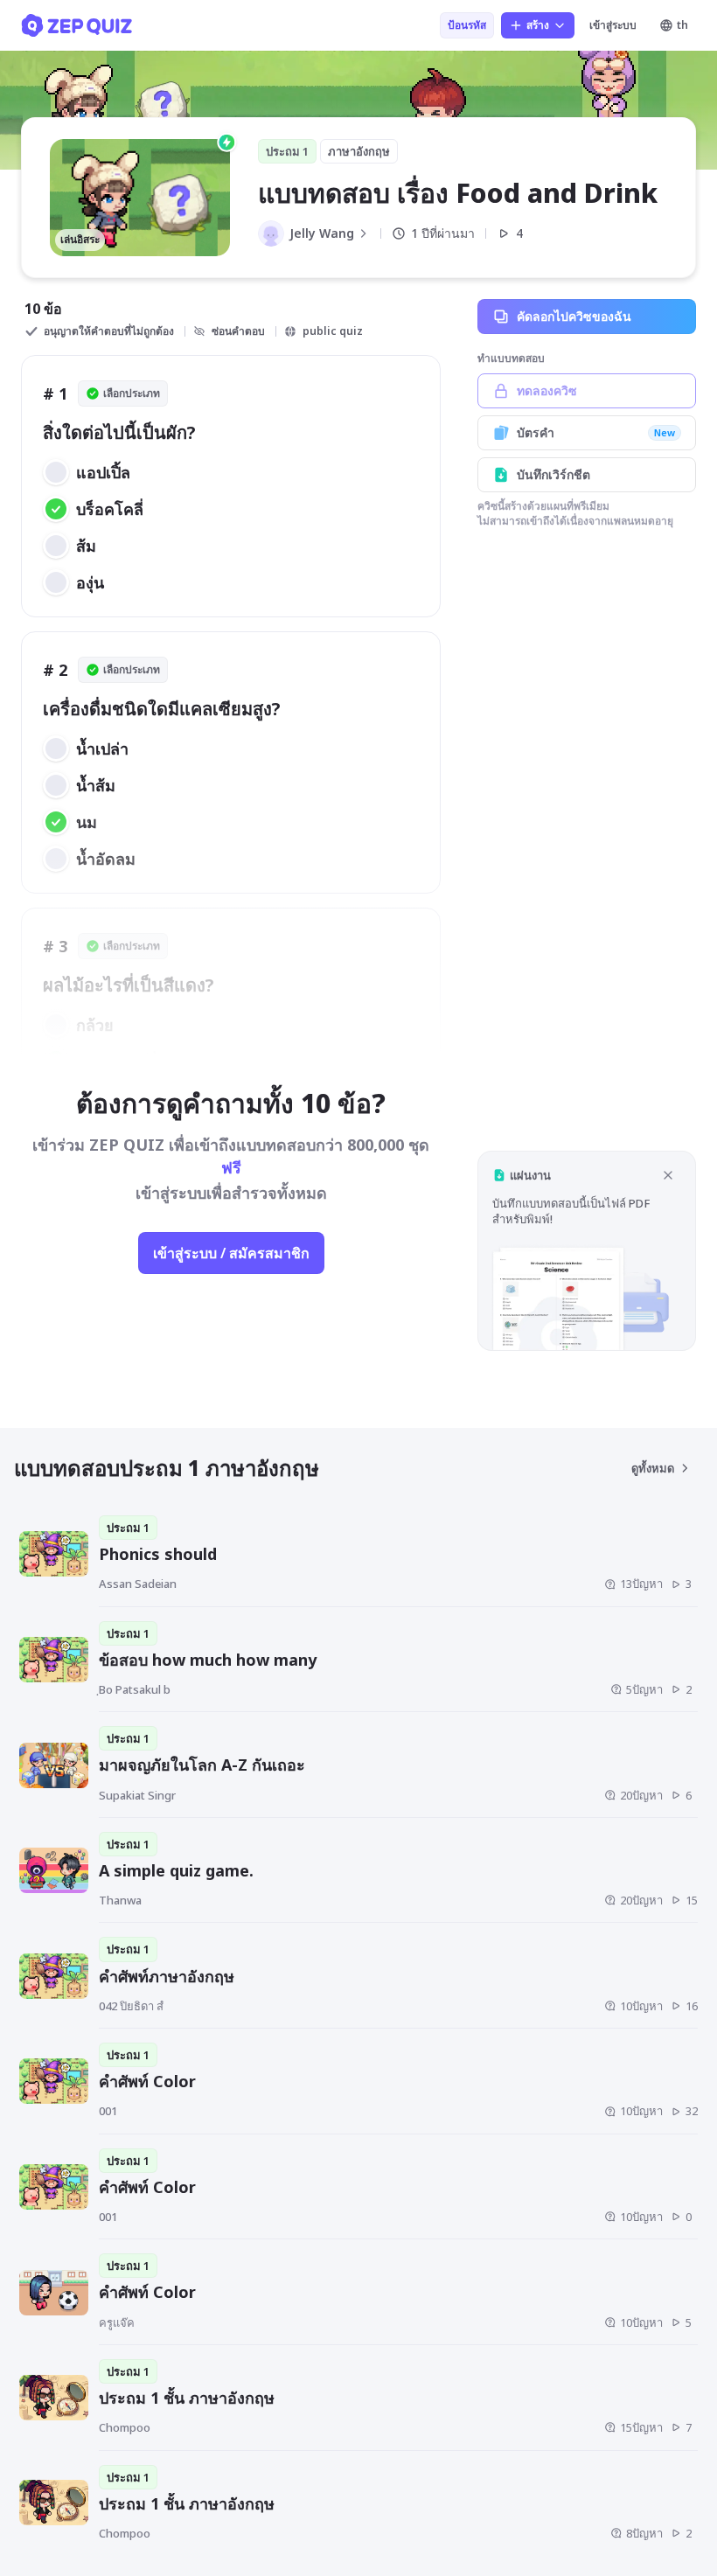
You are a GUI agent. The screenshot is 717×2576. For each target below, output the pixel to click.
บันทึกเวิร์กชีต (553, 474)
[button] (587, 1251)
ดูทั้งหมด (653, 1468)
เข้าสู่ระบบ (613, 25)
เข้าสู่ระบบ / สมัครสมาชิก (231, 1253)
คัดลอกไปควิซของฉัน (574, 316)
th (682, 25)
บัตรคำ (596, 432)
